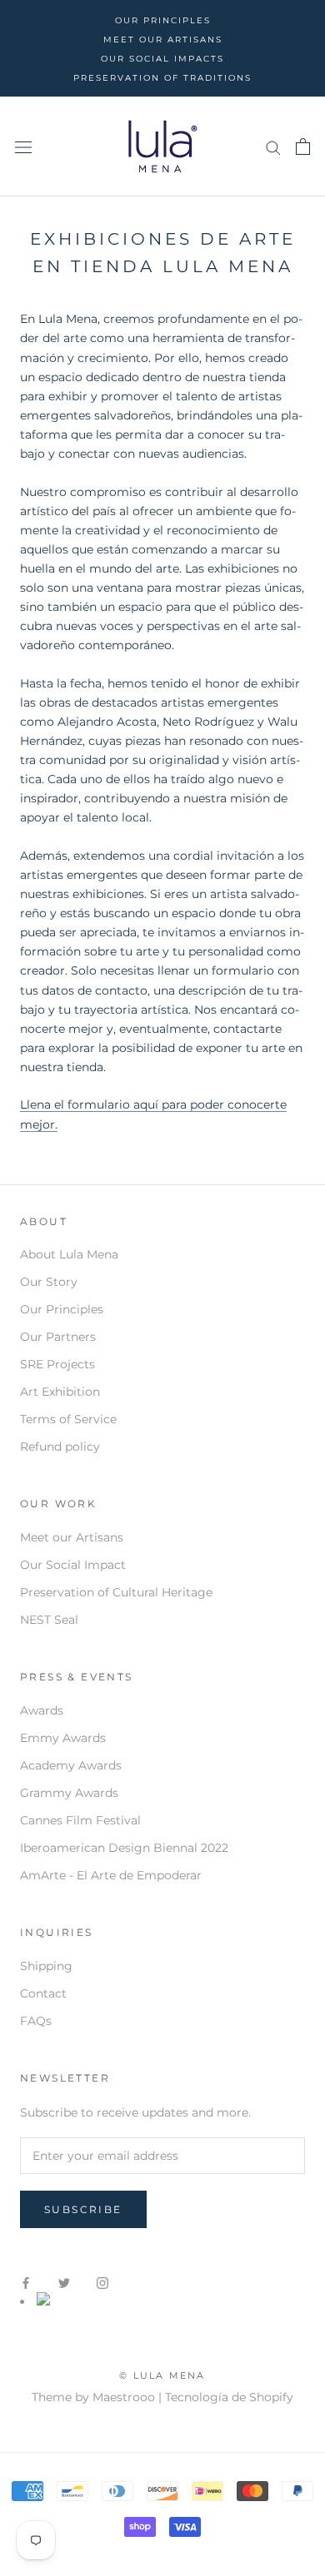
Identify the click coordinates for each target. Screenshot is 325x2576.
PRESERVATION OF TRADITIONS (162, 78)
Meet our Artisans (72, 1537)
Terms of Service (68, 1419)
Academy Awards (71, 1765)
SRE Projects (57, 1364)
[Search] (273, 147)
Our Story (49, 1282)
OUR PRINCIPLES (163, 20)
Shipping (46, 1966)
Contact (43, 1993)
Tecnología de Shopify (229, 2397)
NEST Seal (49, 1620)
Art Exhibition (60, 1392)
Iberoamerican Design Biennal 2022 (124, 1848)
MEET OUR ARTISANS (163, 40)
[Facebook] (26, 2283)
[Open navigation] (23, 147)
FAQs (36, 2021)
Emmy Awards (63, 1738)
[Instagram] (102, 2283)
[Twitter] (64, 2283)
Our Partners (58, 1337)
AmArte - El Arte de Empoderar (111, 1875)
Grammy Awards (69, 1793)
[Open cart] (303, 146)
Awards (42, 1710)
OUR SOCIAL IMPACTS (162, 59)
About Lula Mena (69, 1254)
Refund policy (60, 1447)
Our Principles (62, 1309)
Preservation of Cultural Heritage (116, 1592)
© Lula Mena (162, 2375)
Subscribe (83, 2209)
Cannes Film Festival (80, 1820)
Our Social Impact (73, 1565)
